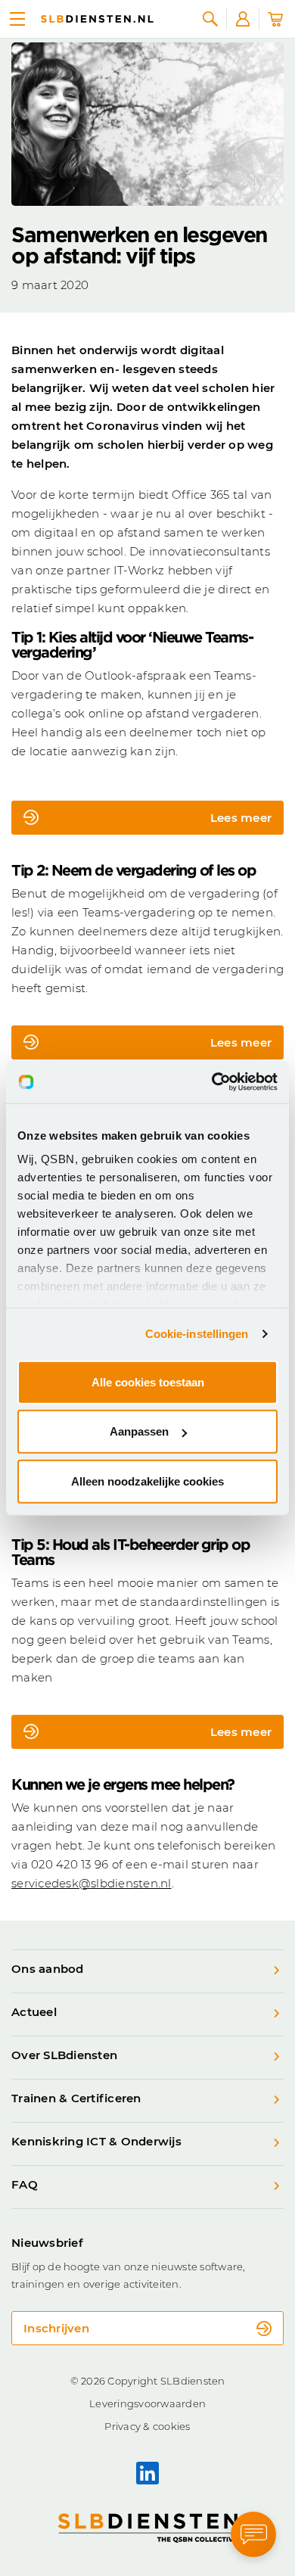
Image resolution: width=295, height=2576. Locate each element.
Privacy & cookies (147, 2426)
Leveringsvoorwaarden (147, 2403)
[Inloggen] (243, 19)
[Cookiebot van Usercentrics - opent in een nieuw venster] (212, 1082)
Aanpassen (139, 1431)
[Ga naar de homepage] (97, 19)
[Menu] (17, 19)
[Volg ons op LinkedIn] (147, 2473)
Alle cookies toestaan (148, 1381)
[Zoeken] (210, 19)
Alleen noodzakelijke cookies (147, 1481)
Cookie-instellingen (197, 1334)
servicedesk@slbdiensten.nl (92, 1883)
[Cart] (275, 19)
